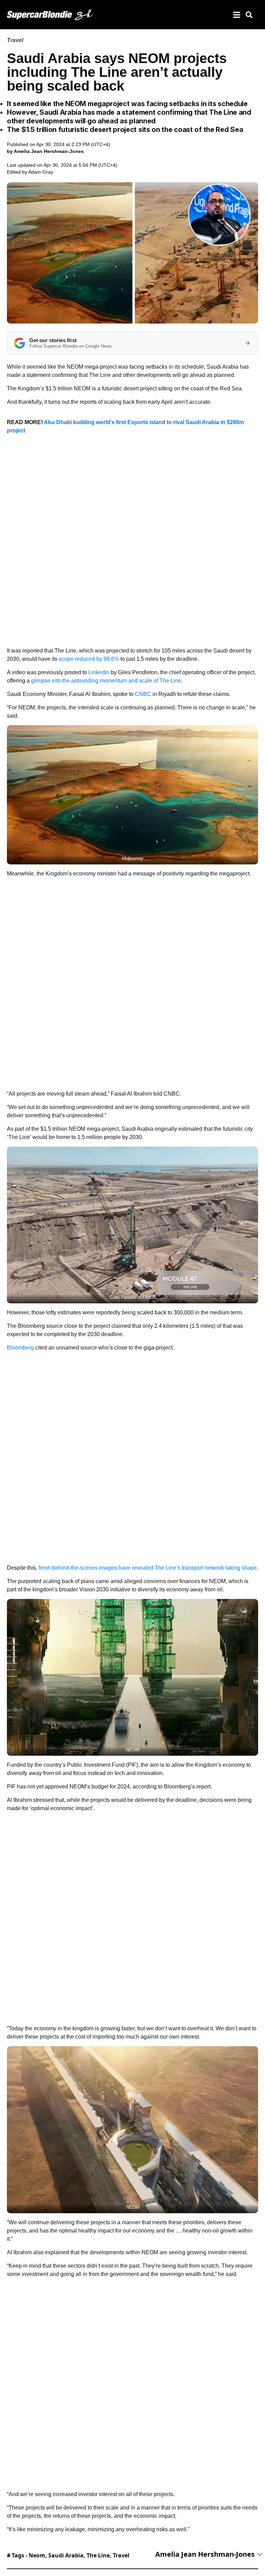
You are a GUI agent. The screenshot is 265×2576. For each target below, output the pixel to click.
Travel (15, 40)
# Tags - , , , (68, 2555)
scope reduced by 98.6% (89, 659)
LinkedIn (99, 672)
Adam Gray (41, 172)
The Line (98, 2555)
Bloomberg (20, 1348)
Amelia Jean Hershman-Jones (205, 2554)
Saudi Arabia (66, 2555)
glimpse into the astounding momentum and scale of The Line (106, 681)
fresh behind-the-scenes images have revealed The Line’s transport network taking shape (148, 1568)
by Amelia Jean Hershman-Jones (45, 151)
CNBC (143, 694)
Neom (37, 2555)
